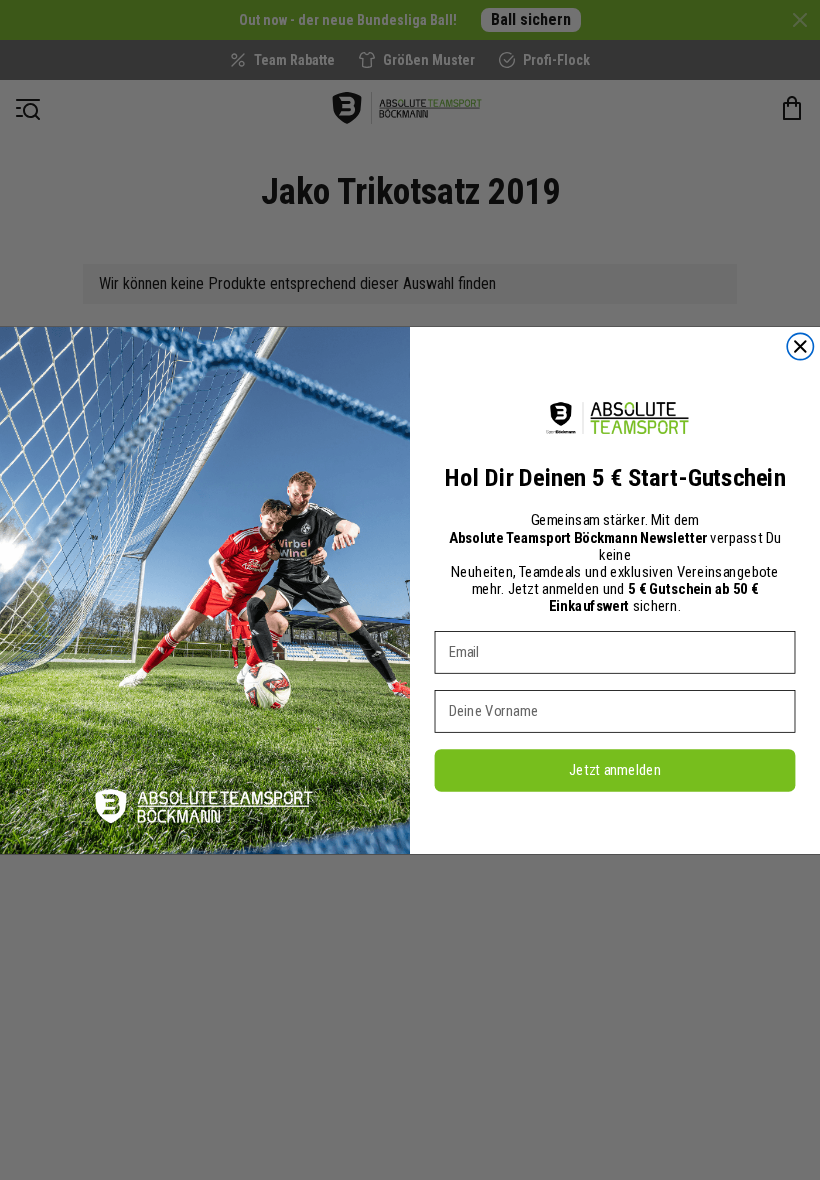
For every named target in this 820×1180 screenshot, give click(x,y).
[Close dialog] (800, 346)
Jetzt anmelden (615, 769)
